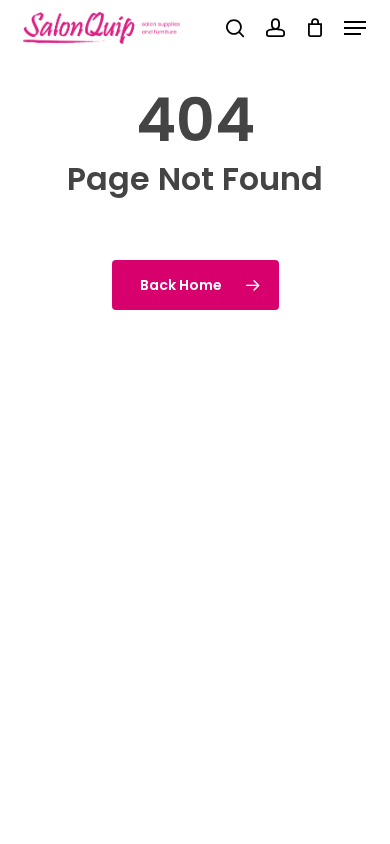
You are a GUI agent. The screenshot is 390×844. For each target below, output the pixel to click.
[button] (355, 28)
